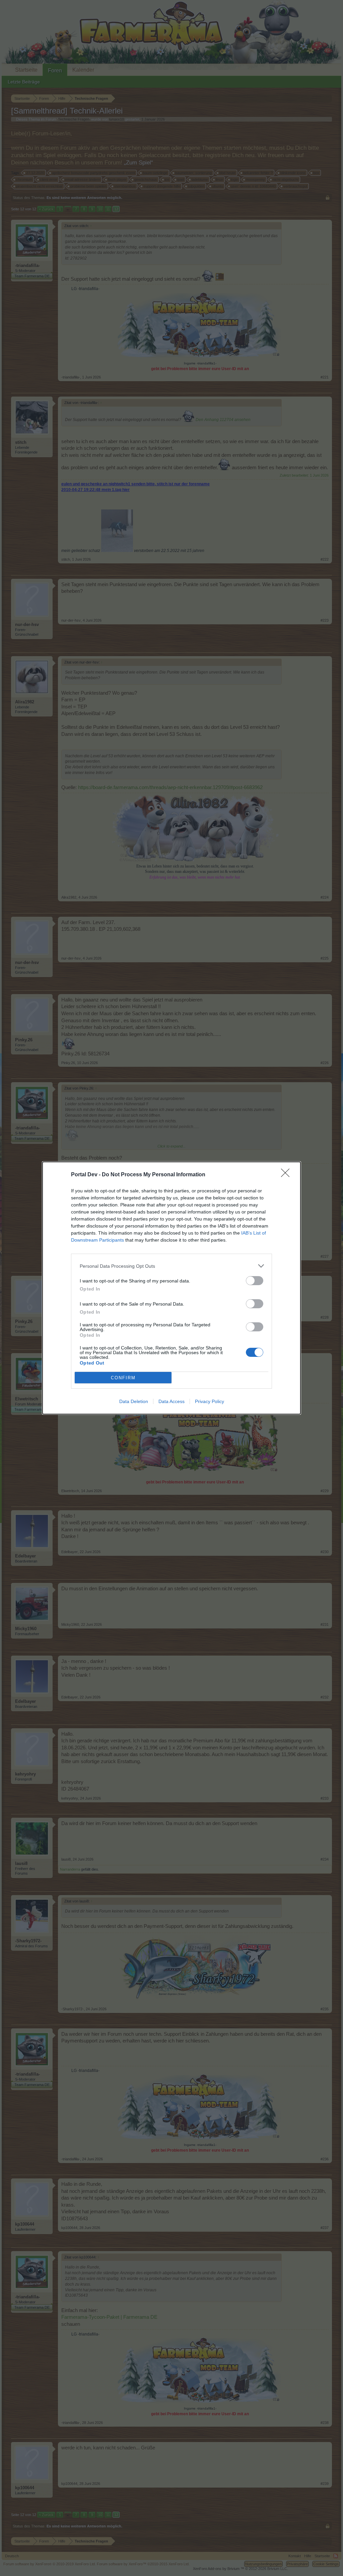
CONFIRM (123, 1378)
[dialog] (171, 1288)
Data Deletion (134, 1401)
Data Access (171, 1401)
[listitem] (171, 1266)
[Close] (287, 1175)
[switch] (255, 1281)
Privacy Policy (210, 1401)
